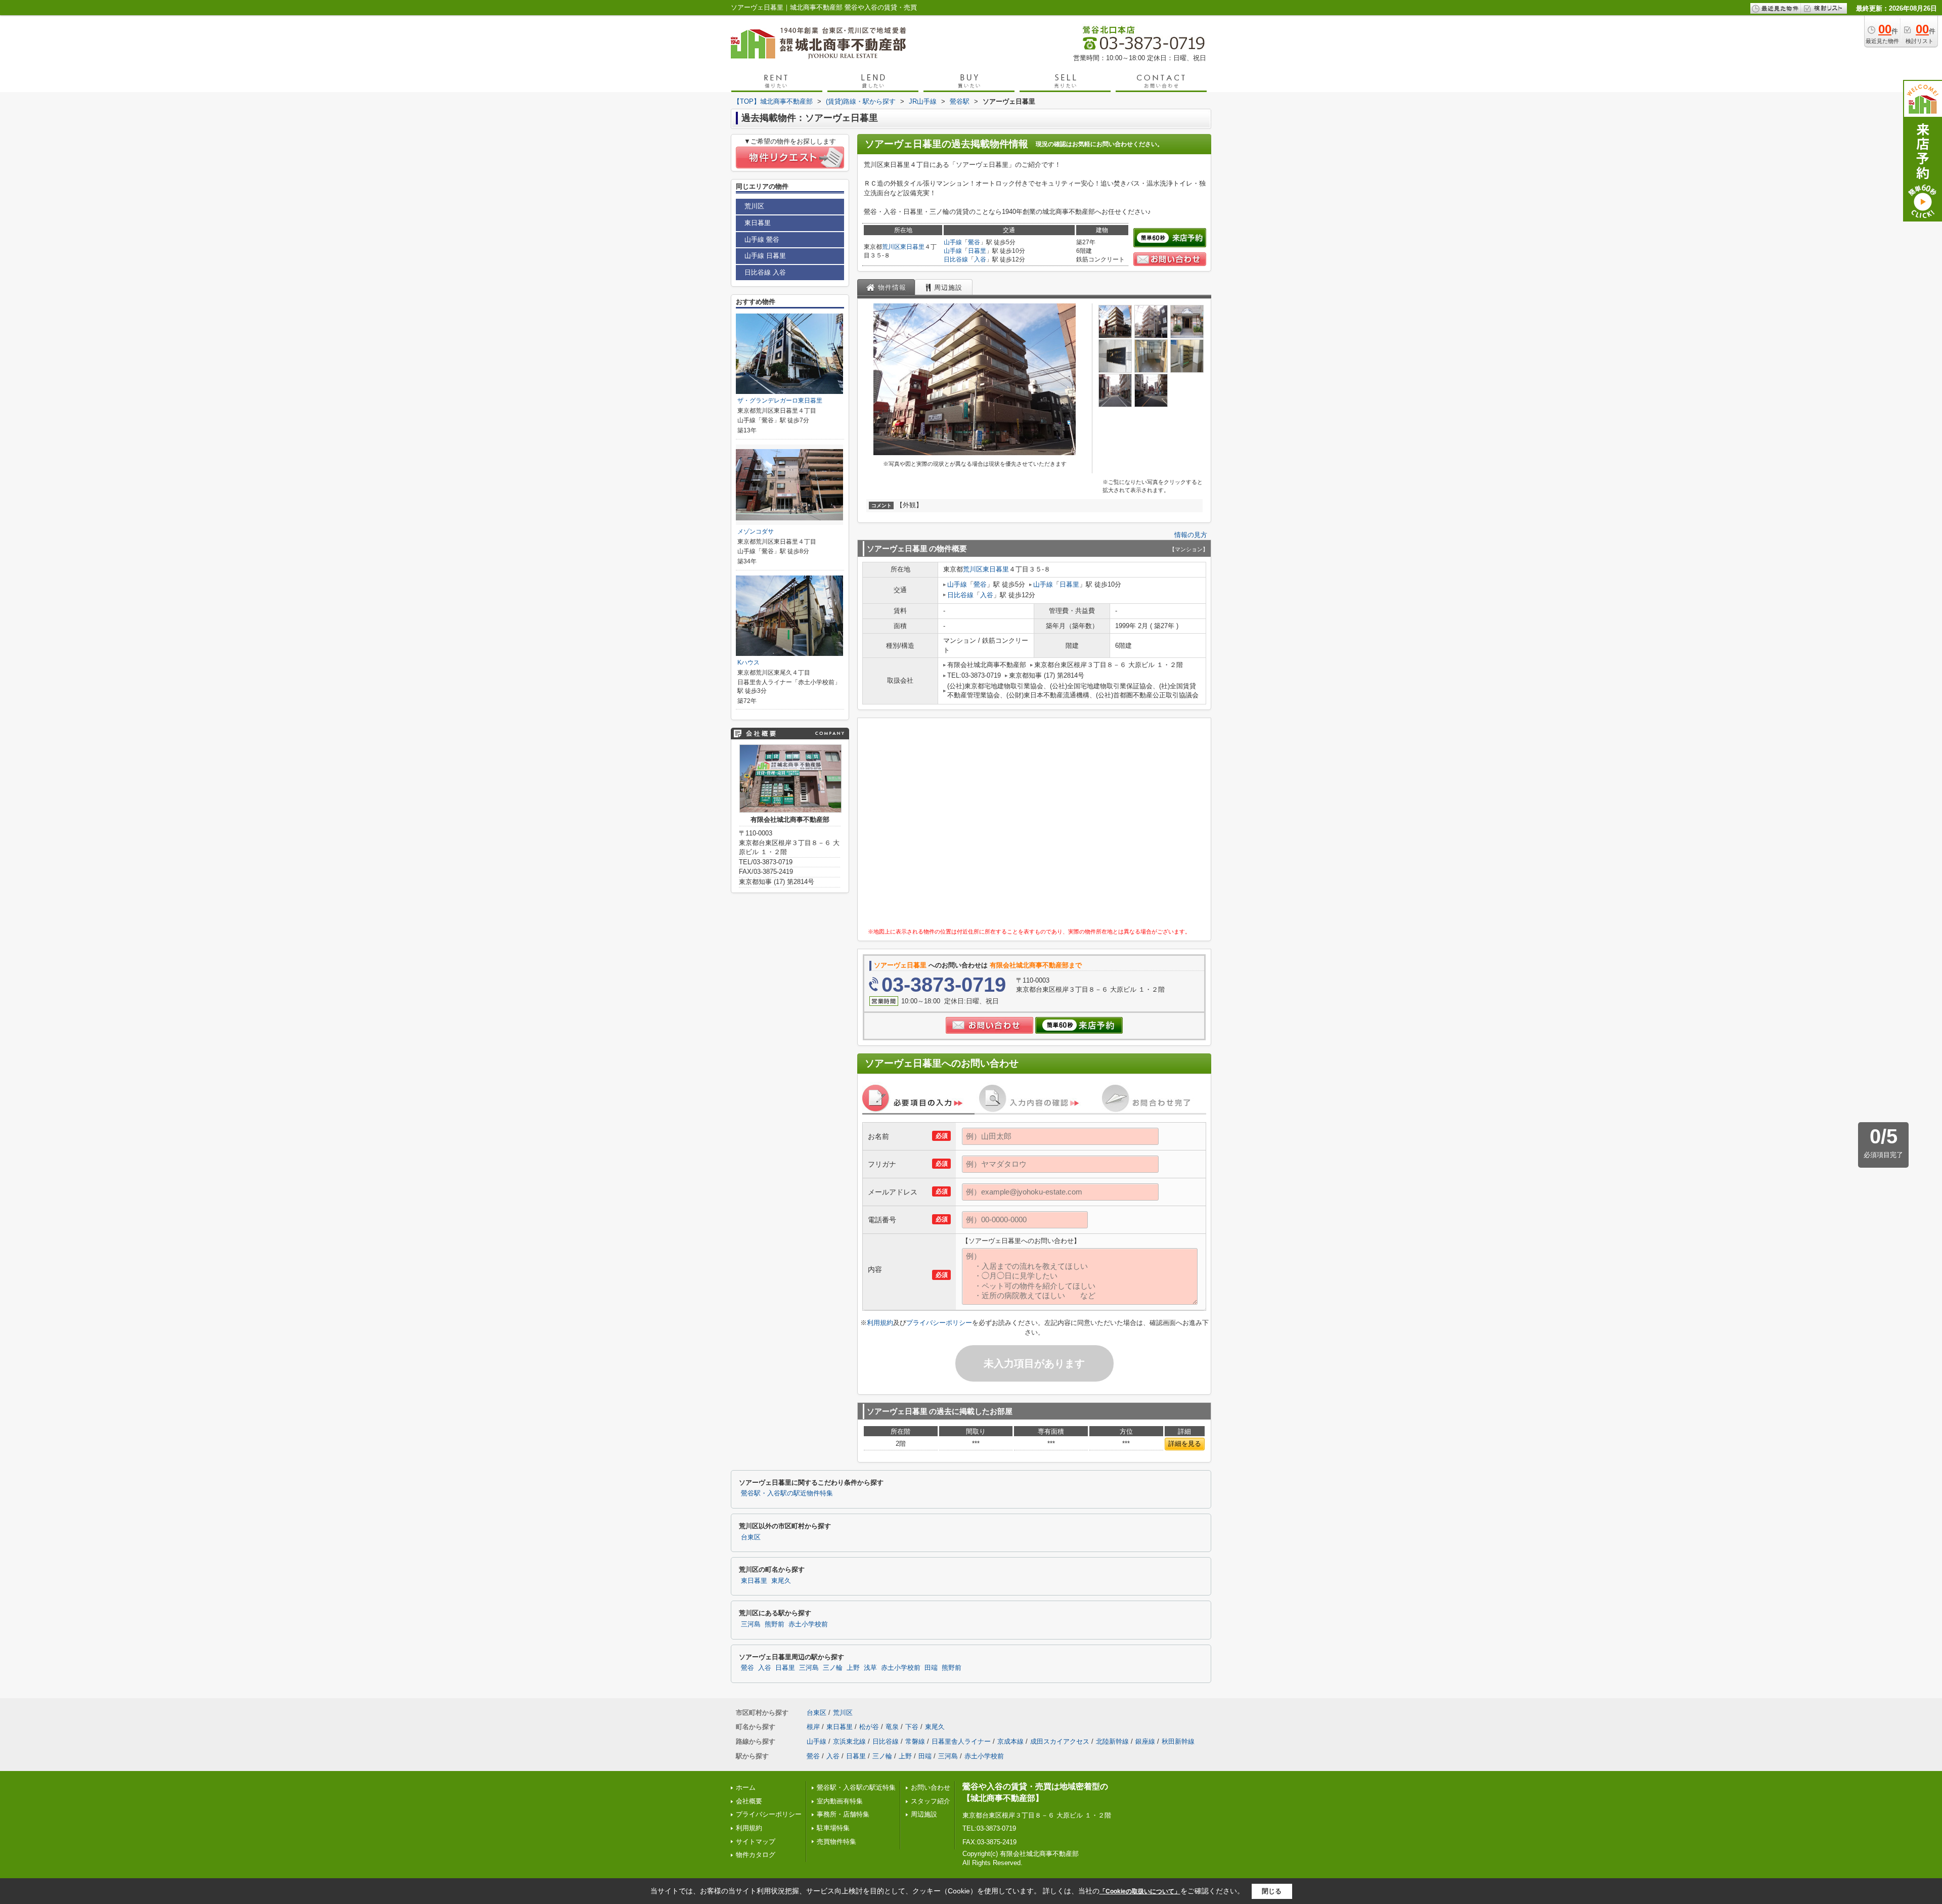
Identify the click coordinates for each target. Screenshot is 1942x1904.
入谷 (980, 259)
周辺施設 (924, 1814)
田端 (931, 1668)
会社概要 (749, 1801)
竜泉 (892, 1727)
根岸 (813, 1727)
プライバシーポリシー (939, 1323)
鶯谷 (974, 242)
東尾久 (781, 1581)
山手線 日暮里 (765, 256)
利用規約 (880, 1323)
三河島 (751, 1624)
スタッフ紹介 (931, 1801)
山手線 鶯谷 (762, 239)
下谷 (912, 1727)
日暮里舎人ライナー (961, 1741)
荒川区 (891, 247)
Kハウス (748, 662)
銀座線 (1145, 1741)
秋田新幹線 (1178, 1741)
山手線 (953, 242)
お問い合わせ (931, 1787)
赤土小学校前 (808, 1624)
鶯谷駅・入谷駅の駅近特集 (856, 1787)
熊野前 (775, 1624)
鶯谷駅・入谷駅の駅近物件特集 (787, 1493)
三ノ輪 (833, 1668)
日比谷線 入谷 (765, 272)
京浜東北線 (849, 1741)
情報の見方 (1191, 535)
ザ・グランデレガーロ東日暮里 (780, 401)
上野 (853, 1668)
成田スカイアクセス (1060, 1741)
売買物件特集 (836, 1842)
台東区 (751, 1537)
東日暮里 (912, 247)
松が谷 (869, 1727)
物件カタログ (756, 1855)
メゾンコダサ (756, 532)
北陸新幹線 (1112, 1741)
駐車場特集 (833, 1828)
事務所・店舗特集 (843, 1814)
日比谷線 (956, 259)
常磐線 (915, 1741)
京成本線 (1010, 1741)
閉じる (1272, 1891)
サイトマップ (756, 1842)
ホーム (746, 1787)
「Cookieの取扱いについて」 (1140, 1891)
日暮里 (977, 251)
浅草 (870, 1668)
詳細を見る (1185, 1444)
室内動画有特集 (840, 1801)
